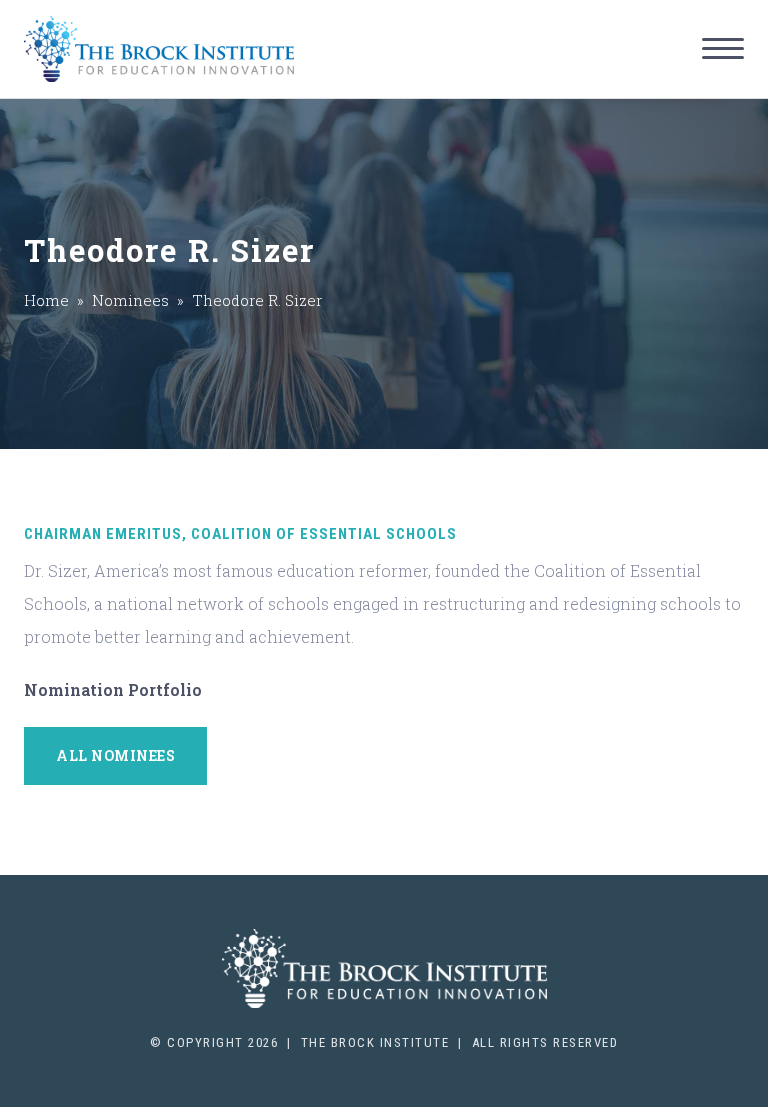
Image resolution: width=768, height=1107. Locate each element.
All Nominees (115, 755)
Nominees (130, 300)
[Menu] (723, 49)
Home (46, 300)
